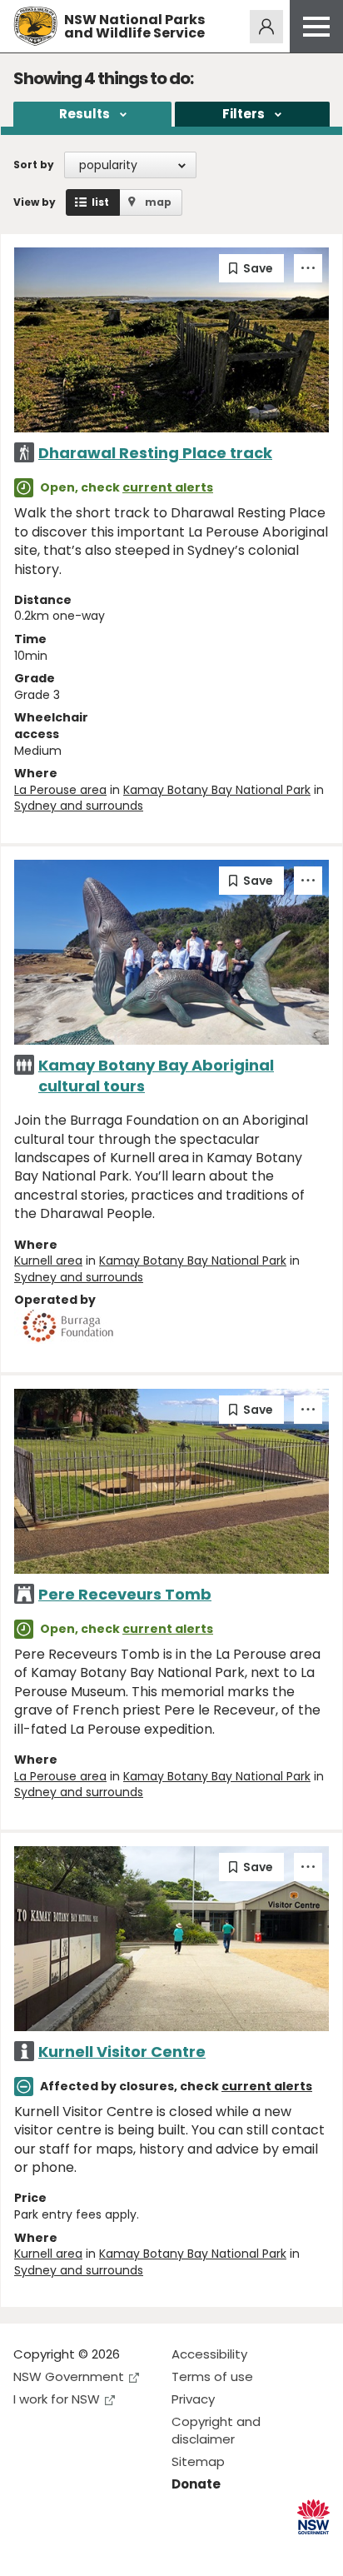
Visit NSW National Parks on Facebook (29, 2550)
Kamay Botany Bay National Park (217, 790)
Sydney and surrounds (79, 806)
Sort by (34, 165)
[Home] (35, 26)
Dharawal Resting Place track (155, 453)
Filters (244, 114)
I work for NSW (57, 2399)
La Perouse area (60, 790)
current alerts (168, 487)
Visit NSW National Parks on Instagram (65, 2550)
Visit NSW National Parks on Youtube (100, 2550)
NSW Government (69, 2376)
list (100, 202)
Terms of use (212, 2376)
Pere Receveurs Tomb (125, 1594)
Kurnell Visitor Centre (122, 2052)
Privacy (193, 2399)
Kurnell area (48, 1261)
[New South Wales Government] (313, 2517)
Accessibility (209, 2354)
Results (85, 114)
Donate (196, 2484)
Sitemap (198, 2461)
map (158, 202)
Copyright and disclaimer (216, 2430)
